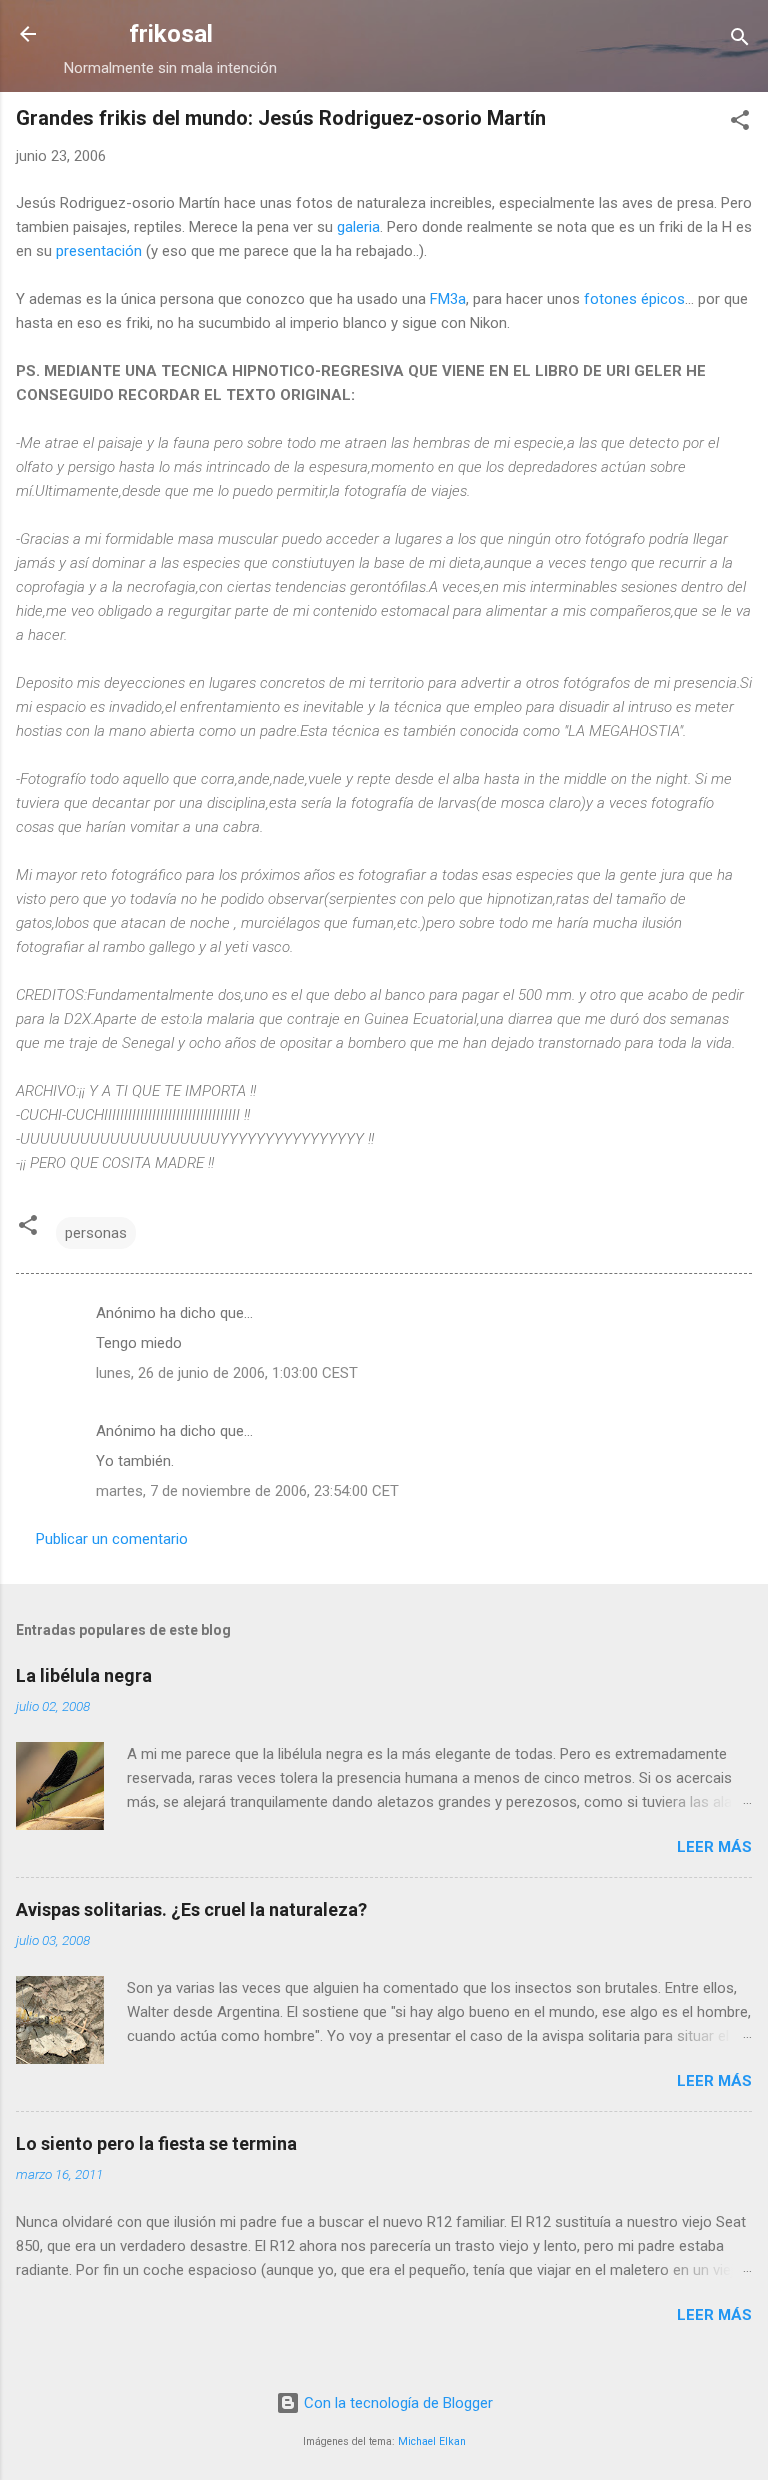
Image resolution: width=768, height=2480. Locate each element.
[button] (740, 123)
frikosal (171, 34)
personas (96, 1233)
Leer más (714, 1847)
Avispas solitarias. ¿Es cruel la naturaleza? (191, 1909)
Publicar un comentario (112, 1539)
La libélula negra (84, 1675)
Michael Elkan (432, 2441)
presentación (99, 251)
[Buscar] (740, 40)
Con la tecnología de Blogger (396, 2403)
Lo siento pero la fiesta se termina (156, 2143)
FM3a (448, 299)
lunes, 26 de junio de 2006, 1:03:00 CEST (227, 1373)
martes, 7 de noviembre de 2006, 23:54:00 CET (247, 1491)
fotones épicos (634, 299)
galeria (358, 227)
